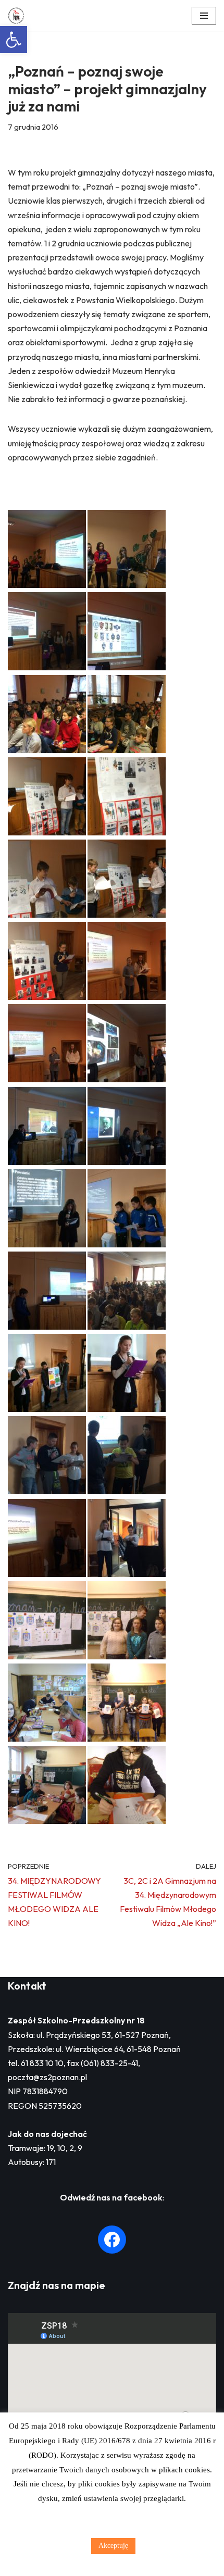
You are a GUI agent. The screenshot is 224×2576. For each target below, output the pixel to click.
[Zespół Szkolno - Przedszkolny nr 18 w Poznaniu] (19, 16)
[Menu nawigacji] (204, 16)
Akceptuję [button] (113, 2546)
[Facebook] (112, 2240)
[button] (14, 40)
